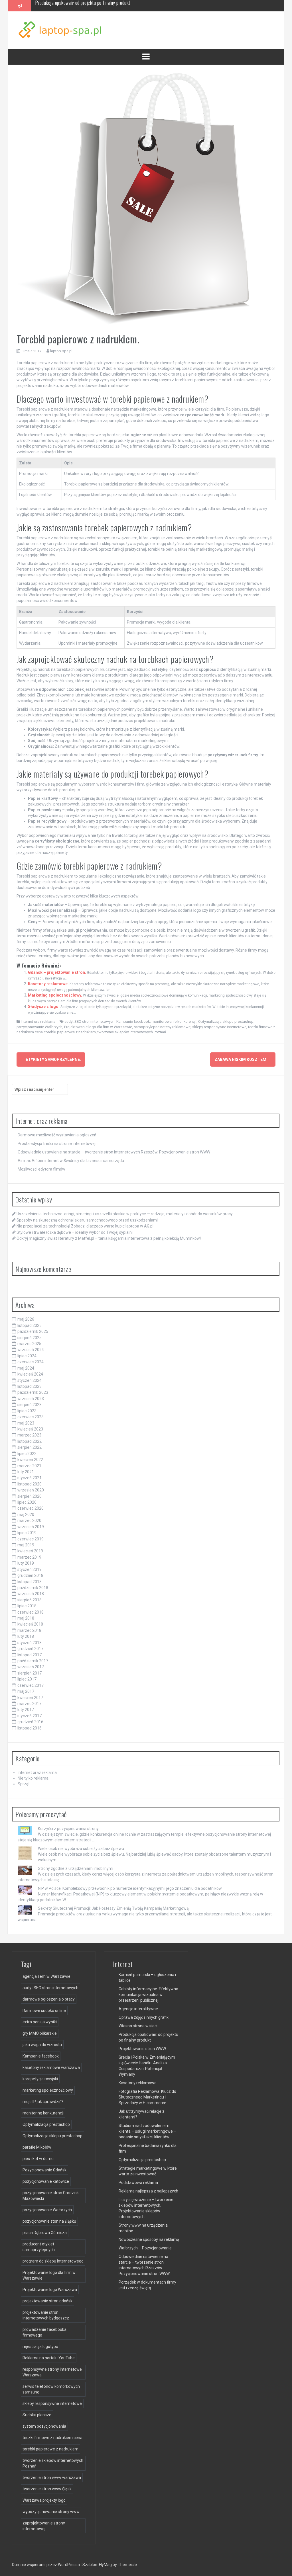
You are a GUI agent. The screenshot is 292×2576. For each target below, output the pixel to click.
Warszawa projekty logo (44, 2500)
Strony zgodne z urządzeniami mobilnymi (76, 1868)
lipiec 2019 (27, 1533)
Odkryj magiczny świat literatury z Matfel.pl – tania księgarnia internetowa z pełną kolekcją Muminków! (109, 1238)
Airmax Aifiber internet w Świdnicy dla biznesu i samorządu (89, 5)
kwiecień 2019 (30, 1551)
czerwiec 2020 (31, 1508)
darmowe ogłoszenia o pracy (49, 1999)
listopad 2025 (30, 1325)
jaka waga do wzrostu (42, 2045)
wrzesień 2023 (31, 1399)
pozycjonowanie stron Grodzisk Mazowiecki (51, 2196)
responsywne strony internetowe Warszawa (52, 2372)
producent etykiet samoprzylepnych (39, 2247)
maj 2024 (26, 1368)
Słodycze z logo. (44, 1007)
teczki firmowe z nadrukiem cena (52, 2438)
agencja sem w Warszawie (46, 1976)
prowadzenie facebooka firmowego (44, 2332)
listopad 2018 (30, 1582)
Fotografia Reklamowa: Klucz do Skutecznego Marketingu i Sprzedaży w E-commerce (147, 2097)
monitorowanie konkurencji (174, 1021)
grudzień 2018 (30, 1575)
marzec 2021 (29, 1466)
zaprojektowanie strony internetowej (44, 2526)
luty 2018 (26, 1636)
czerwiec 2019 (31, 1539)
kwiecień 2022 (30, 1460)
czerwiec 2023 (31, 1417)
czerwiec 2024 (31, 1362)
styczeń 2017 (30, 1716)
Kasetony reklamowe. (48, 984)
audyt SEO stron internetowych (90, 1021)
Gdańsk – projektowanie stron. (57, 972)
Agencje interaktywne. (139, 2009)
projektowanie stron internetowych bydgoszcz (46, 2315)
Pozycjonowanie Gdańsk (44, 2170)
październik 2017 (33, 1661)
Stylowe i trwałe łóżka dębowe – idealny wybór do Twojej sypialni (75, 1232)
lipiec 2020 (27, 1502)
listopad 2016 (30, 1728)
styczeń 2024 (30, 1380)
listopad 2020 (30, 1484)
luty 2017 (26, 1710)
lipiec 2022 (27, 1454)
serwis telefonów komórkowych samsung (51, 2389)
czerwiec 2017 (31, 1685)
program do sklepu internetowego (53, 2261)
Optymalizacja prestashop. (143, 2160)
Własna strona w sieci (138, 2026)
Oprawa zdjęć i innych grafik (144, 2017)
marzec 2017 (29, 1704)
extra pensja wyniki (40, 2022)
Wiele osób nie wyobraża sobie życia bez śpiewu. (81, 1849)
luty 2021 (26, 1472)
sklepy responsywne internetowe (219, 1027)
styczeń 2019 (30, 1569)
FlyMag (105, 2565)
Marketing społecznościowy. (55, 995)
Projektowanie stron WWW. (143, 2049)
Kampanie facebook (133, 1021)
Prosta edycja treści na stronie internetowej (57, 1143)
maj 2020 (26, 1515)
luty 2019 (26, 1563)
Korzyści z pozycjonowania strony (68, 1829)
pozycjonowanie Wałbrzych (39, 1027)
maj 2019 (26, 1545)
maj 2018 (26, 1618)
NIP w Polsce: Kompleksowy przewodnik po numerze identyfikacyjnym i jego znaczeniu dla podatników (130, 1888)
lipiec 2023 (27, 1411)
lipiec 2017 (27, 1679)
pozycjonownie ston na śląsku (49, 2221)
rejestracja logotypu (40, 2347)
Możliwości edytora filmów (41, 1169)
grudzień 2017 (30, 1649)
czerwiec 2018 (31, 1612)
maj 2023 (26, 1423)
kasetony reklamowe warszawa (51, 2067)
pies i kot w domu (38, 2159)
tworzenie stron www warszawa (52, 2477)
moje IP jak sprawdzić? (43, 2102)
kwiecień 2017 (30, 1698)
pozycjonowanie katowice (46, 2181)
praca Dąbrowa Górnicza (45, 2233)
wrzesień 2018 (31, 1594)
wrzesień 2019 (31, 1527)
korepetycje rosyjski (40, 2079)
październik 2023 (33, 1392)
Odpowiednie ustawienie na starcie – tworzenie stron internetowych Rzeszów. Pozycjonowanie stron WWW (114, 1152)
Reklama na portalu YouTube (49, 2358)
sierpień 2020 (30, 1496)
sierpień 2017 (30, 1673)
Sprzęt (24, 1784)
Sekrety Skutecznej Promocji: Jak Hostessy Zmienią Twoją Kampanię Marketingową (113, 1908)
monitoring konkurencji (43, 2113)
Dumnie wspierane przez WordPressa (46, 2565)
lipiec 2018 (27, 1606)
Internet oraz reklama (38, 1021)
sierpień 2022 (30, 1447)
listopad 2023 (30, 1386)
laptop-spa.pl (61, 351)
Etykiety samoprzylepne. (51, 1059)
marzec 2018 (29, 1630)
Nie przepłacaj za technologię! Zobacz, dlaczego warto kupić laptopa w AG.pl (85, 1226)
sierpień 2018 (30, 1600)
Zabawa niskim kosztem (243, 1059)
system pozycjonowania (44, 2426)
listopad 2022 (30, 1441)
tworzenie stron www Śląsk (47, 2489)
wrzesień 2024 (31, 1350)
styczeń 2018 (30, 1643)
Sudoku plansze (37, 2415)
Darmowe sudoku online (44, 2011)
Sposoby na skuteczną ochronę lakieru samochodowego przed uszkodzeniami (87, 1220)
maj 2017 (26, 1691)
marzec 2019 (29, 1557)
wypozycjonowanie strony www (51, 2512)
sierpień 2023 (30, 1405)
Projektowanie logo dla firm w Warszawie (98, 1027)
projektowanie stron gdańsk (47, 2301)
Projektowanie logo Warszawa (50, 2290)
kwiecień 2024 (30, 1374)
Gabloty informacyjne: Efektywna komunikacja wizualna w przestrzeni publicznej (148, 1995)
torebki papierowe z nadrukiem (70, 1032)
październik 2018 (33, 1588)
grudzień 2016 (30, 1722)
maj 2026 (26, 1319)
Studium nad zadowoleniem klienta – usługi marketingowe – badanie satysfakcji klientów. (147, 2131)
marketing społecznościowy (48, 2090)
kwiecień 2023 (30, 1429)
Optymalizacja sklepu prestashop (226, 1021)
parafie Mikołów (37, 2147)
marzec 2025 (29, 1344)
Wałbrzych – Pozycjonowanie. (146, 2248)
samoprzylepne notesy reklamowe (162, 1027)
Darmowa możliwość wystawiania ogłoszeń (57, 1135)
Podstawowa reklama (138, 2182)
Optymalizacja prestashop (46, 2124)
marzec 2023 (29, 1435)
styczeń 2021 (30, 1478)
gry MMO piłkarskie (40, 2033)
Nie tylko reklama (33, 1778)
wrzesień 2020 (31, 1490)
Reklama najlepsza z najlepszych (148, 2191)
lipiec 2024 (27, 1356)
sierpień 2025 (30, 1338)
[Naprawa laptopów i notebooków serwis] (61, 30)
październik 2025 (33, 1331)
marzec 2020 (29, 1520)
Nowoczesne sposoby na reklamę (149, 2239)
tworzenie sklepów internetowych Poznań (132, 1032)
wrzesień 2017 (31, 1667)
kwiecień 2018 (30, 1624)
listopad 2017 (30, 1655)
